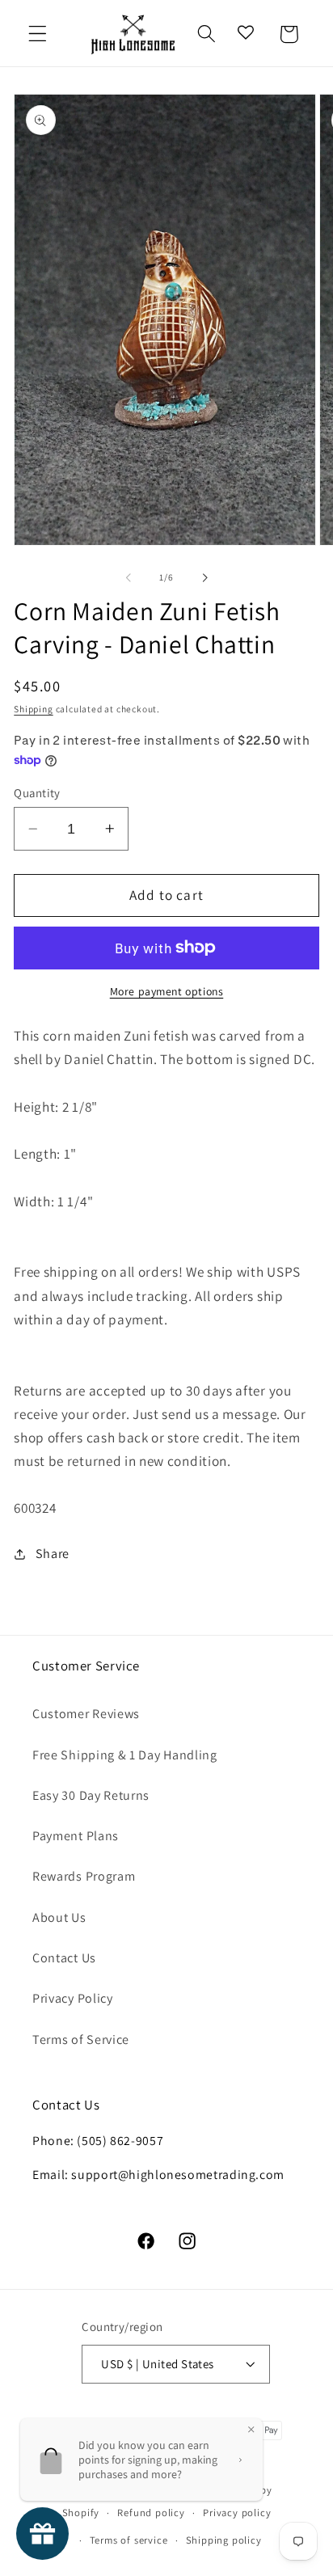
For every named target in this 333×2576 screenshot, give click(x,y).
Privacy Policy (73, 1998)
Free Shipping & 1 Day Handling (125, 1755)
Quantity (37, 793)
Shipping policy (224, 2540)
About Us (59, 1917)
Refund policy (151, 2513)
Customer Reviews (86, 1714)
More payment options (167, 991)
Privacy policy (237, 2513)
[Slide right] (204, 577)
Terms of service (129, 2540)
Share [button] (53, 1554)
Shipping (33, 709)
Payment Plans (76, 1836)
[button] (38, 34)
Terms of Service (81, 2040)
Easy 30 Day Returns (91, 1795)
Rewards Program (84, 1876)
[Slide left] (129, 577)
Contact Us (64, 1958)
